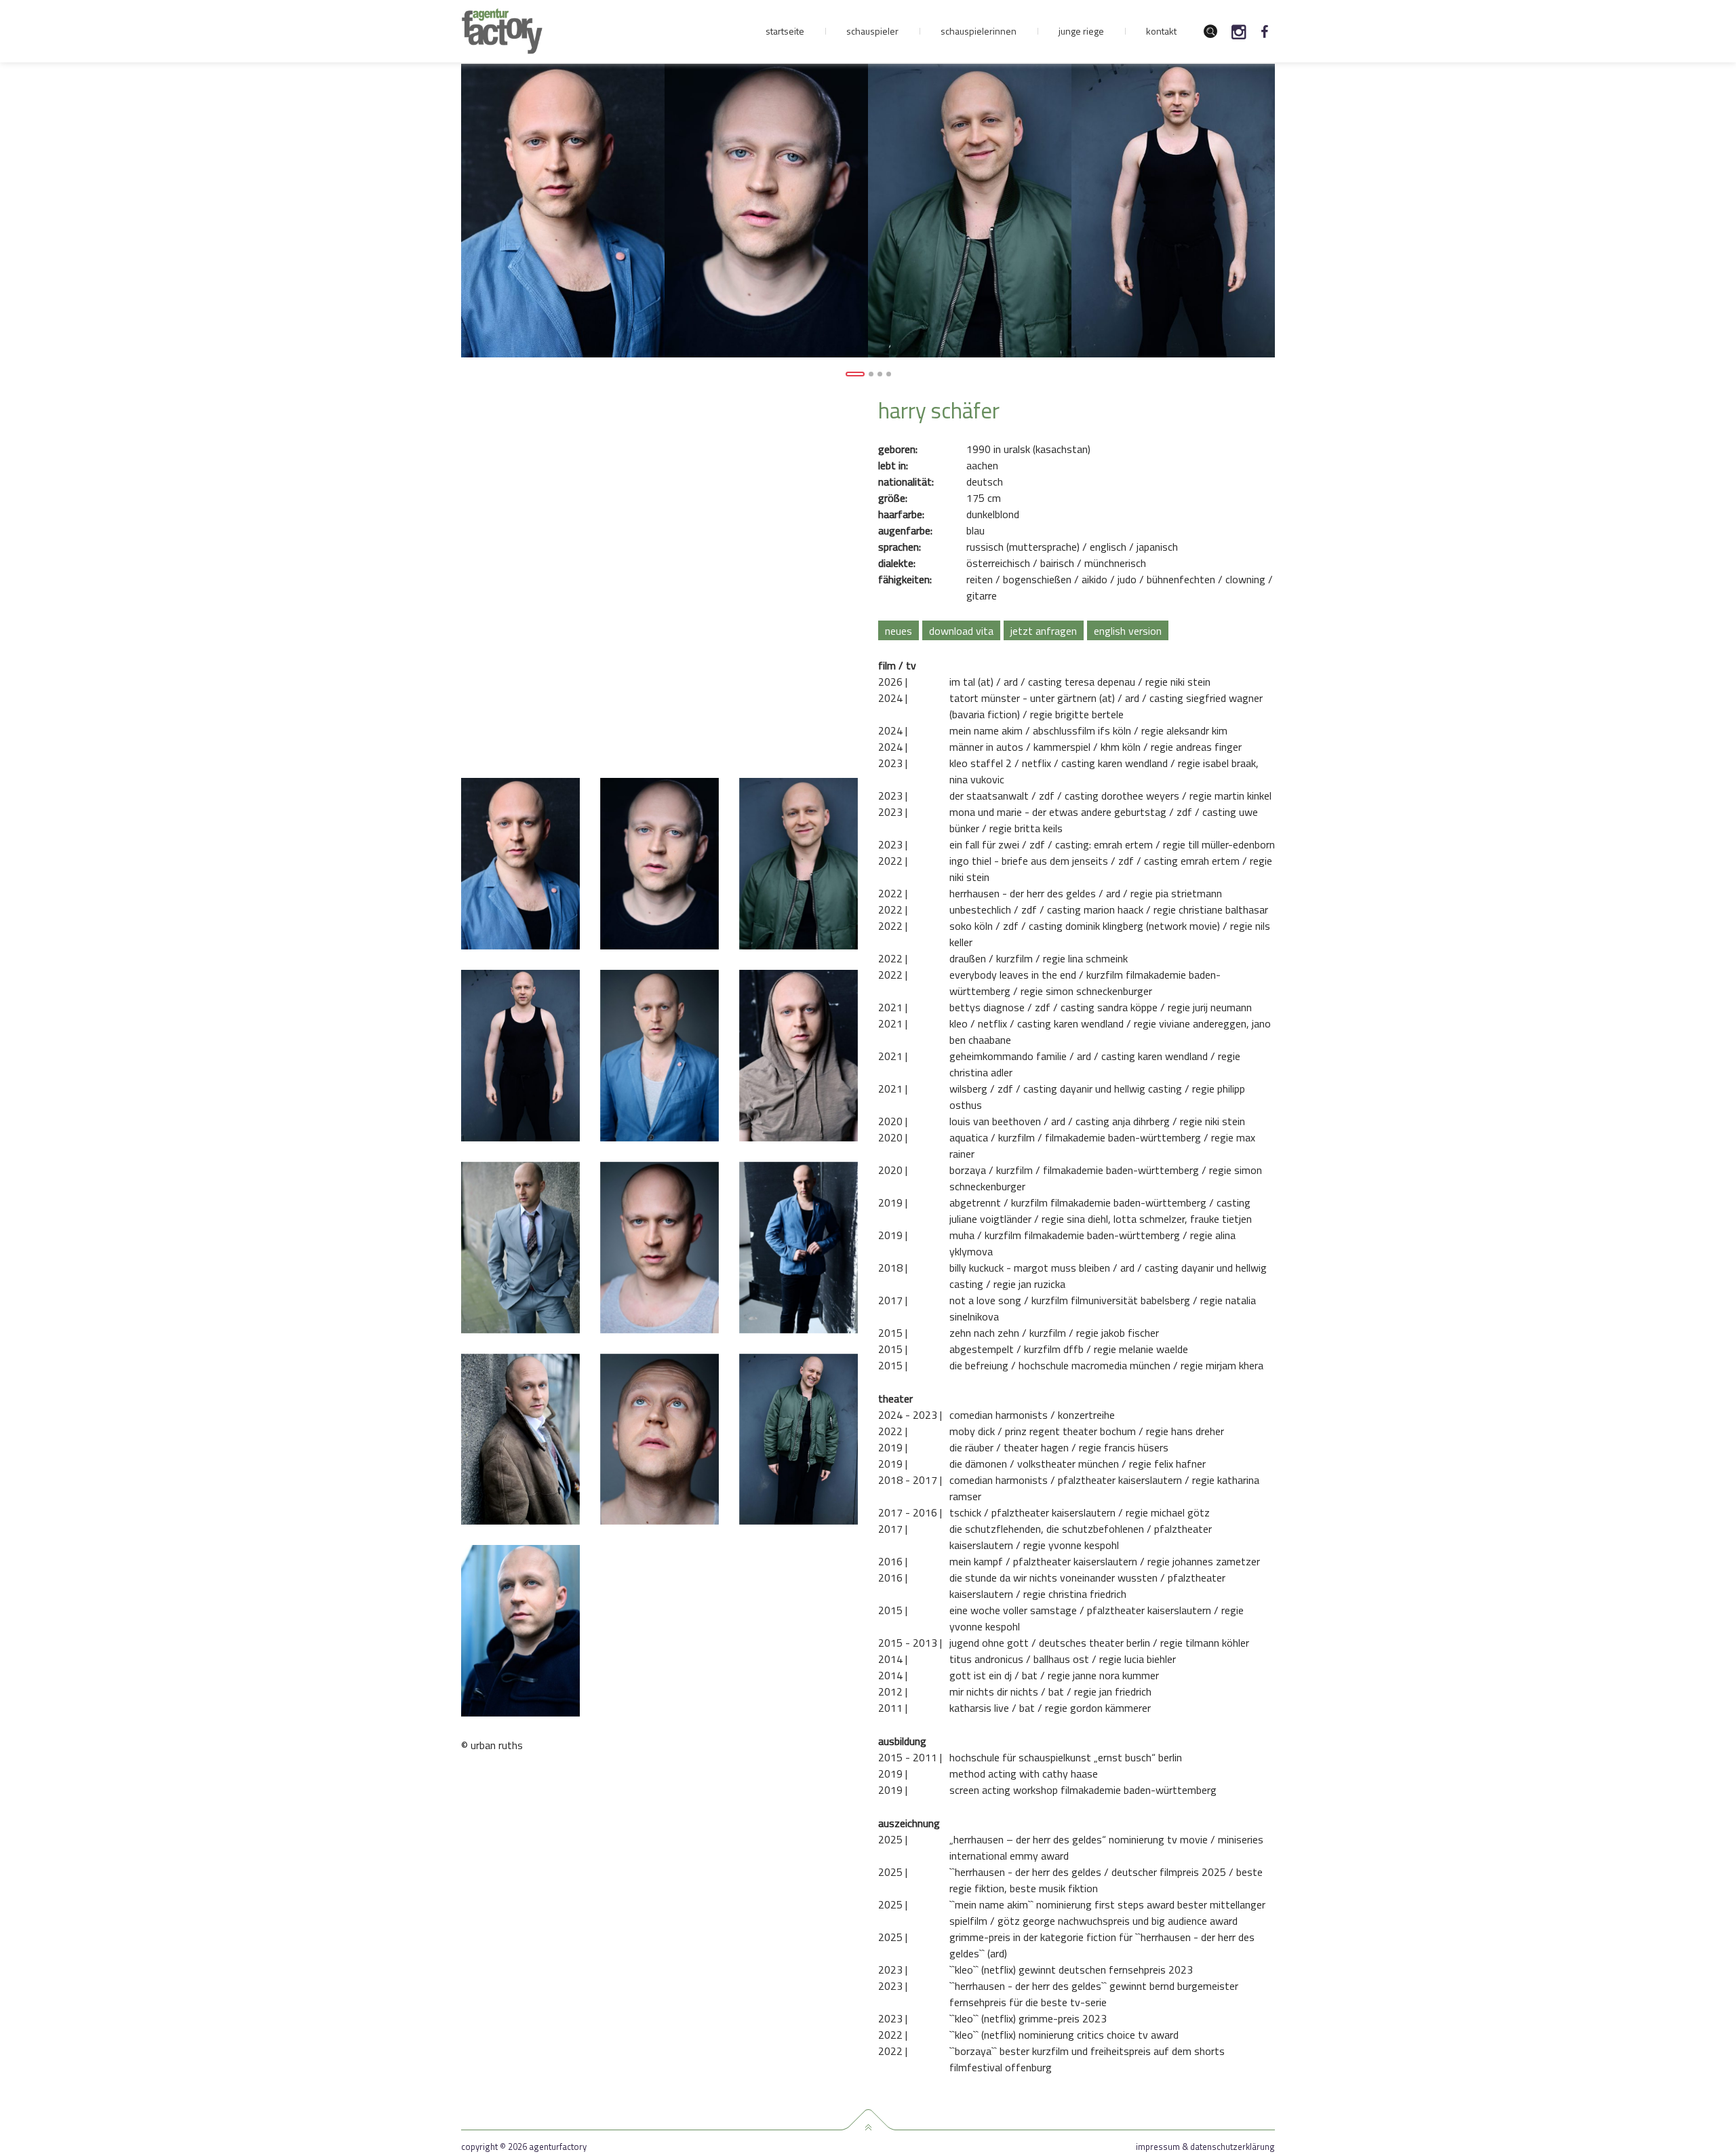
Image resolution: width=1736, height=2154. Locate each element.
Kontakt (1161, 31)
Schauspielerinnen (979, 31)
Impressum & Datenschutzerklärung (1205, 2147)
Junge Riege (1081, 31)
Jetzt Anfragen (1044, 631)
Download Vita (961, 631)
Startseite (785, 31)
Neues (899, 631)
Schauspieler (872, 31)
